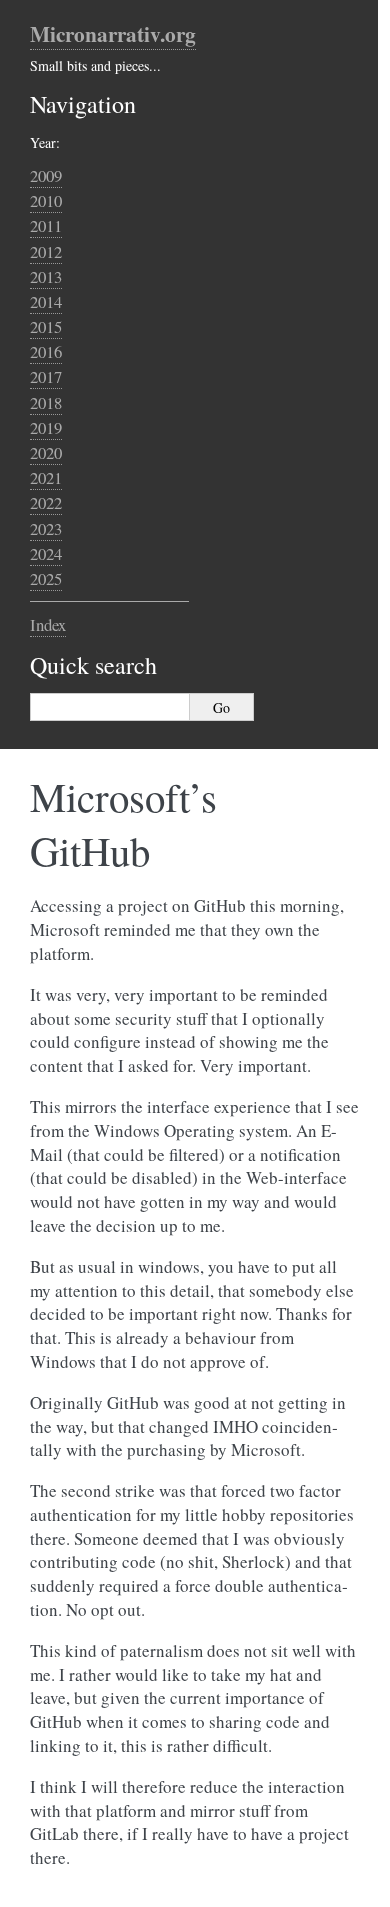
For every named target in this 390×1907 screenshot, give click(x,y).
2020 (46, 452)
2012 (46, 251)
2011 (46, 225)
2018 (46, 402)
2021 (46, 477)
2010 (46, 200)
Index (48, 624)
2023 (46, 528)
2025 (46, 578)
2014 (46, 301)
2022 (46, 502)
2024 (46, 553)
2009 (46, 175)
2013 (46, 276)
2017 (46, 376)
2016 (46, 351)
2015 (46, 326)
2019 (46, 427)
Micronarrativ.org (113, 33)
